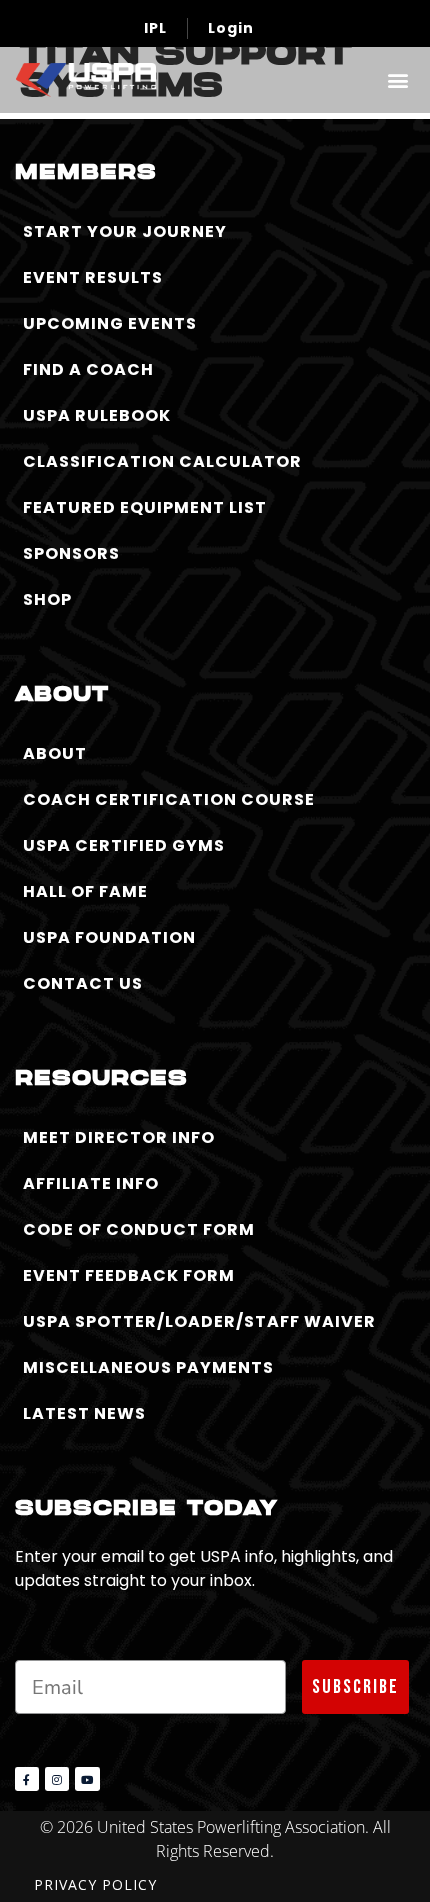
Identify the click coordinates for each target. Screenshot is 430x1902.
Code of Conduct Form (139, 1229)
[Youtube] (87, 1779)
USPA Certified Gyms (124, 845)
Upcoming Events (110, 323)
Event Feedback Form (129, 1275)
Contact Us (83, 983)
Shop (47, 599)
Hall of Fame (85, 891)
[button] (397, 79)
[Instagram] (57, 1779)
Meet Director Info (119, 1137)
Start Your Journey (125, 231)
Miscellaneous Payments (148, 1367)
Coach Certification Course (169, 799)
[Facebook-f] (27, 1779)
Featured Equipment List (145, 507)
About (55, 753)
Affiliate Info (91, 1183)
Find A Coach (88, 369)
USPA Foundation (109, 937)
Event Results (93, 277)
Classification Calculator (162, 461)
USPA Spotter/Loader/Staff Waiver (199, 1321)
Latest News (84, 1413)
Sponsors (71, 553)
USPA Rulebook (97, 415)
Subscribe (355, 1687)
